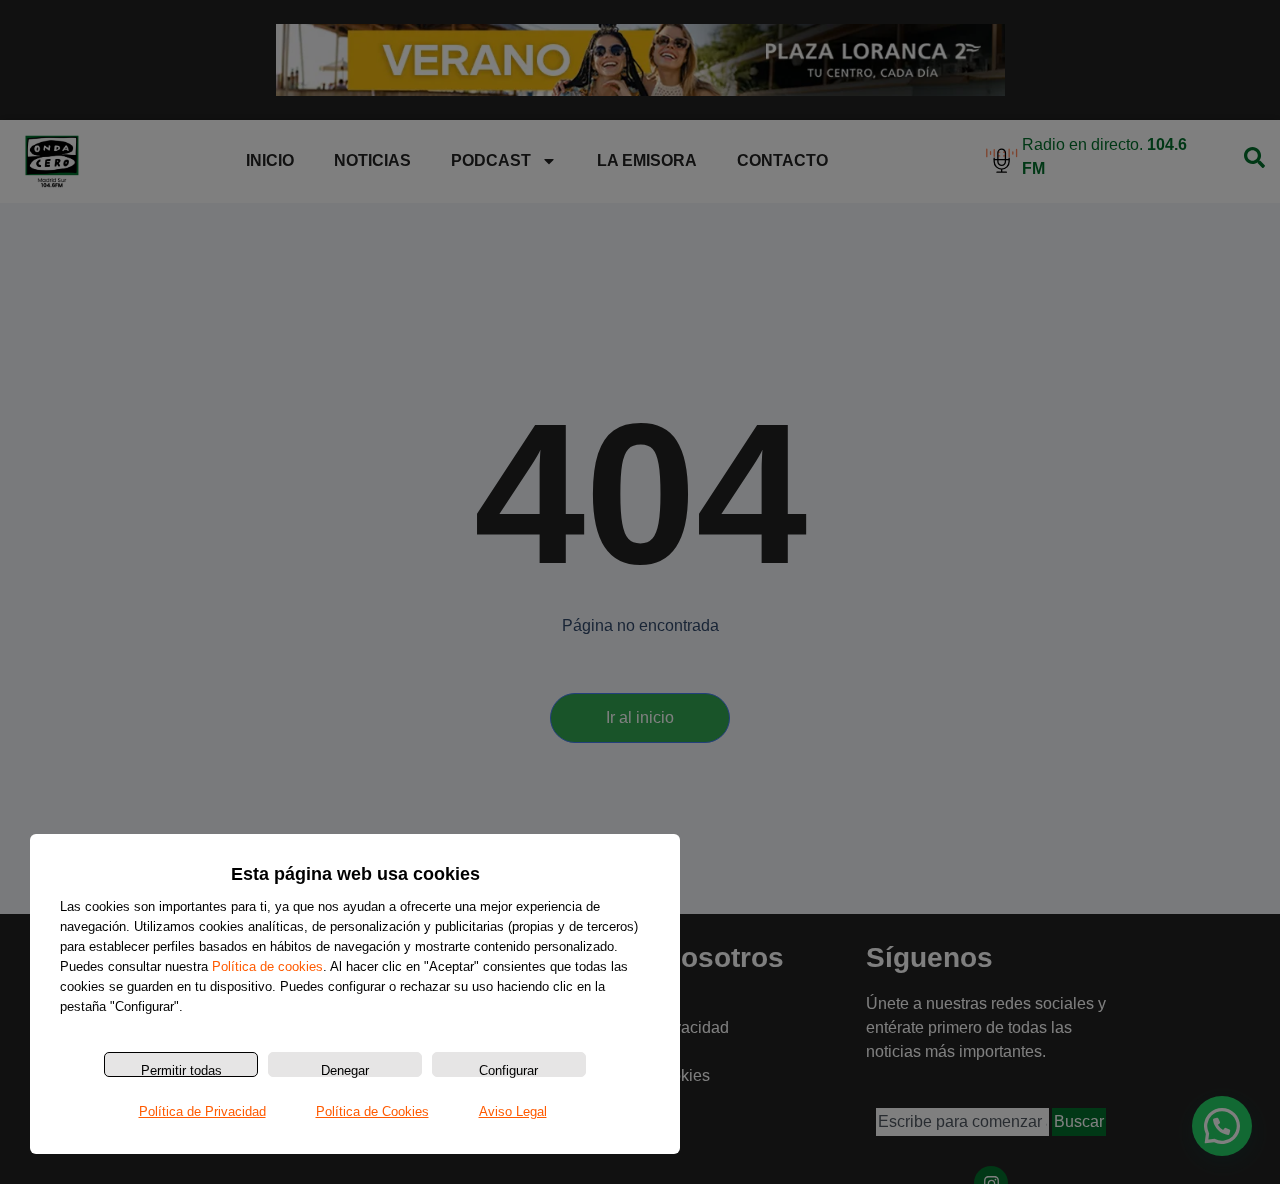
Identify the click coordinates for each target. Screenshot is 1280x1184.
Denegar (345, 1070)
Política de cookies (267, 966)
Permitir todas (181, 1070)
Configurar (508, 1070)
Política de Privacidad (202, 1111)
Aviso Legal (513, 1111)
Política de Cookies (372, 1111)
